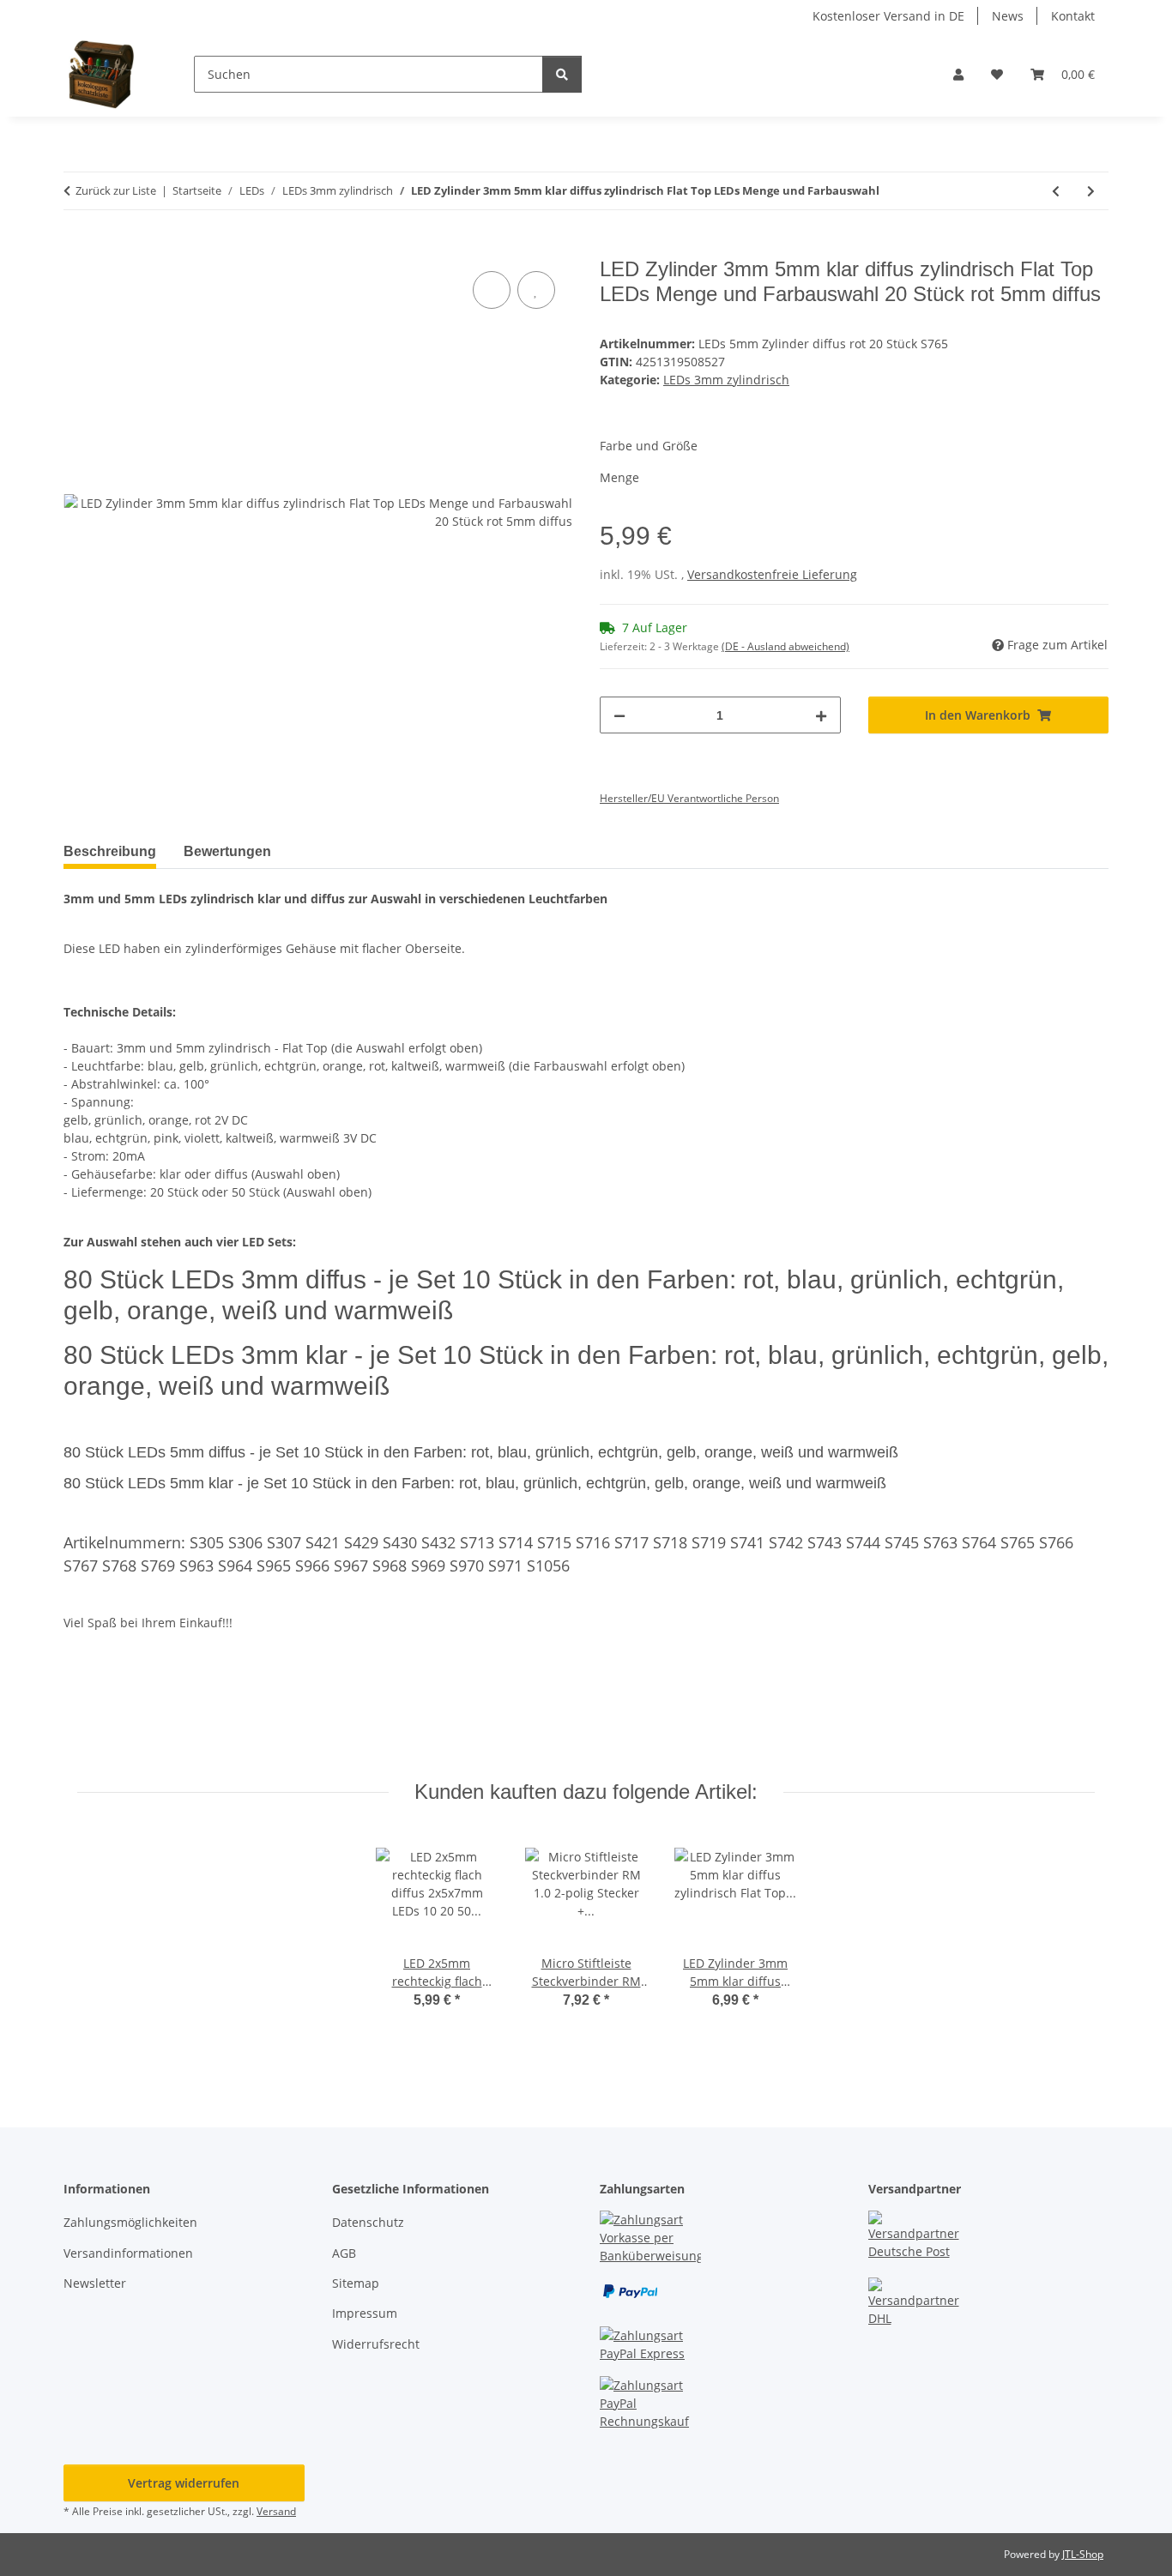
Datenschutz (368, 2222)
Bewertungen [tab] (227, 851)
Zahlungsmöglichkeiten (130, 2222)
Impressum (365, 2313)
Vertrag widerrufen (184, 2483)
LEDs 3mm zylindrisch (726, 380)
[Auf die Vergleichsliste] (492, 290)
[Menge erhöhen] (821, 715)
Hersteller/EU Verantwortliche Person (689, 798)
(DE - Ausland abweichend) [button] (785, 646)
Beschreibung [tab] (110, 851)
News (1008, 16)
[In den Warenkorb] (77, 248)
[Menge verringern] (619, 715)
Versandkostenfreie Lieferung (772, 574)
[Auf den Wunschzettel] (536, 290)
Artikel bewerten (126, 1709)
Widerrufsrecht (376, 2344)
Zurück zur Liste (116, 190)
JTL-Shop (1083, 2554)
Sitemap (356, 2283)
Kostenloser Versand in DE (888, 16)
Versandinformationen (128, 2253)
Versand (276, 2511)
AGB (344, 2253)
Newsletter (95, 2283)
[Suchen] (562, 74)
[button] (958, 74)
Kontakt (1073, 16)
